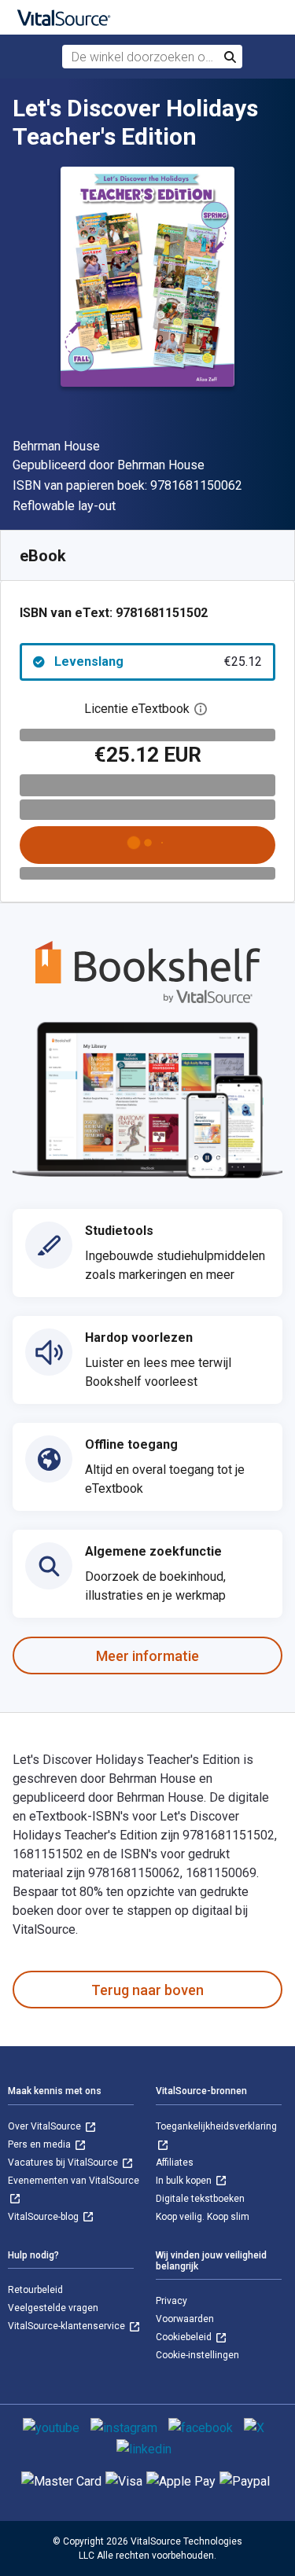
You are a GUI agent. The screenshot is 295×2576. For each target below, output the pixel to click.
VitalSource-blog (44, 2217)
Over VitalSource (46, 2126)
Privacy (171, 2301)
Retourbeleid (35, 2290)
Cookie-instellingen (197, 2355)
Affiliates (175, 2163)
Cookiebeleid (185, 2337)
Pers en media (41, 2144)
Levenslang (158, 661)
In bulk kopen (185, 2181)
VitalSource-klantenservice (68, 2326)
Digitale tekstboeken (200, 2199)
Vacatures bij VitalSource (64, 2163)
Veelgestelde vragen (53, 2308)
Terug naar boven (147, 1990)
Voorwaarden (185, 2319)
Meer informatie (147, 1656)
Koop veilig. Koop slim (203, 2217)
